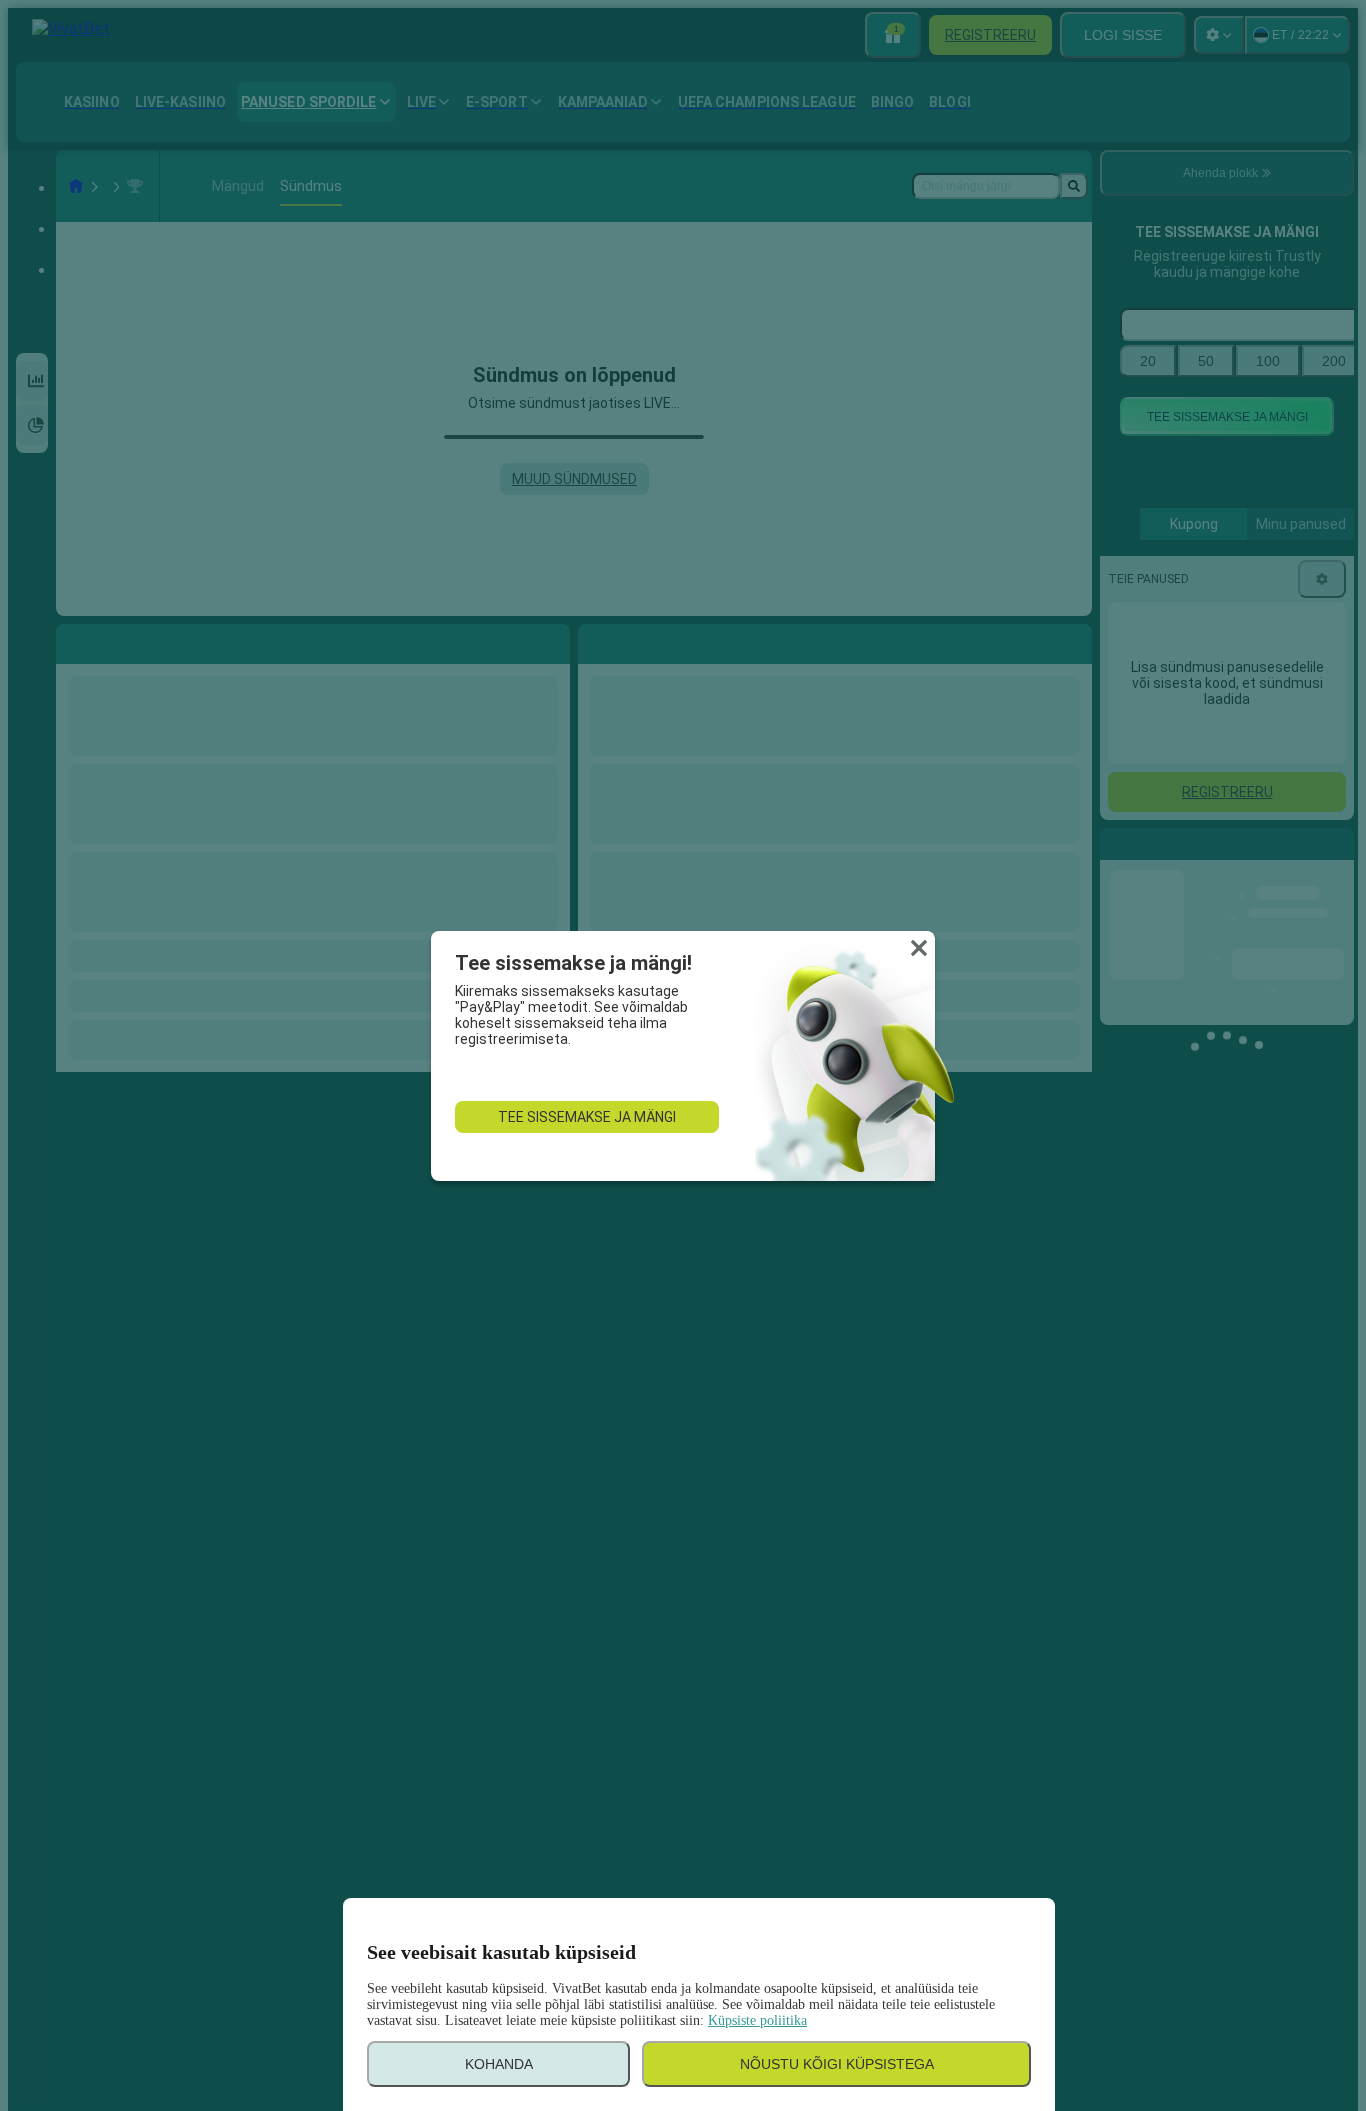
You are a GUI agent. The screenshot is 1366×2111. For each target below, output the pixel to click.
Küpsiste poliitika (757, 2020)
